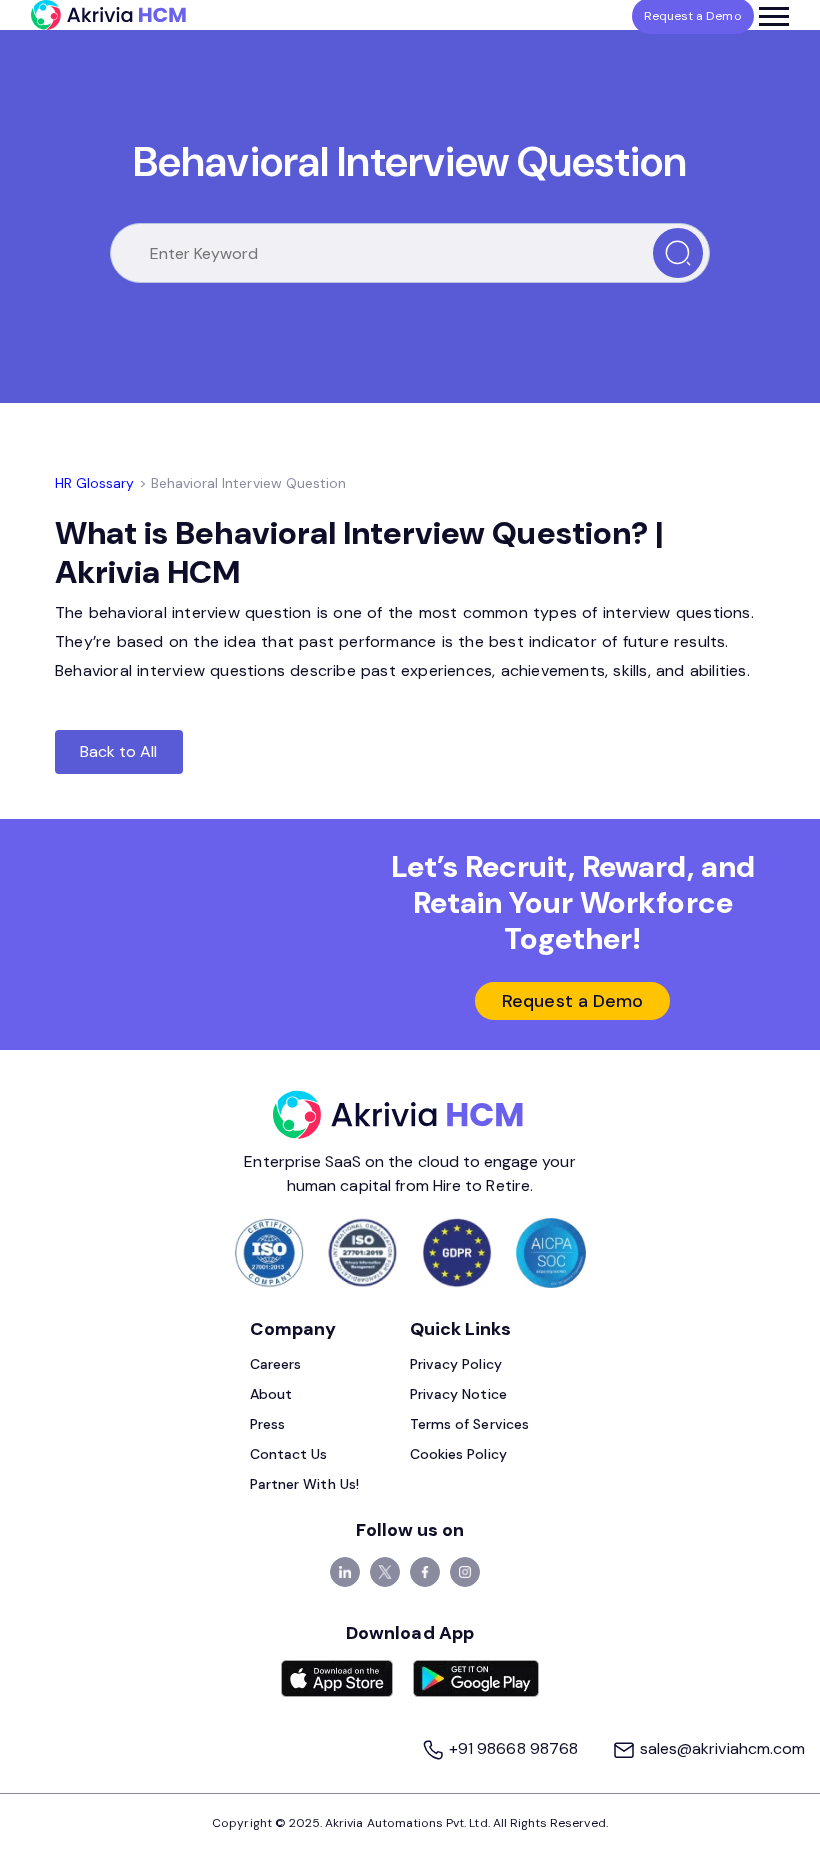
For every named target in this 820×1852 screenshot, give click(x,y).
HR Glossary (95, 483)
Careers (275, 1364)
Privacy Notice (458, 1394)
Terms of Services (469, 1424)
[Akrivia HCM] (108, 15)
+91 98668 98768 (513, 1748)
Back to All (119, 751)
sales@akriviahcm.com (720, 1748)
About (271, 1394)
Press (267, 1424)
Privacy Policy (456, 1364)
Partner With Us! (304, 1484)
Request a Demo (572, 1001)
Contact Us (289, 1454)
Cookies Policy (458, 1454)
